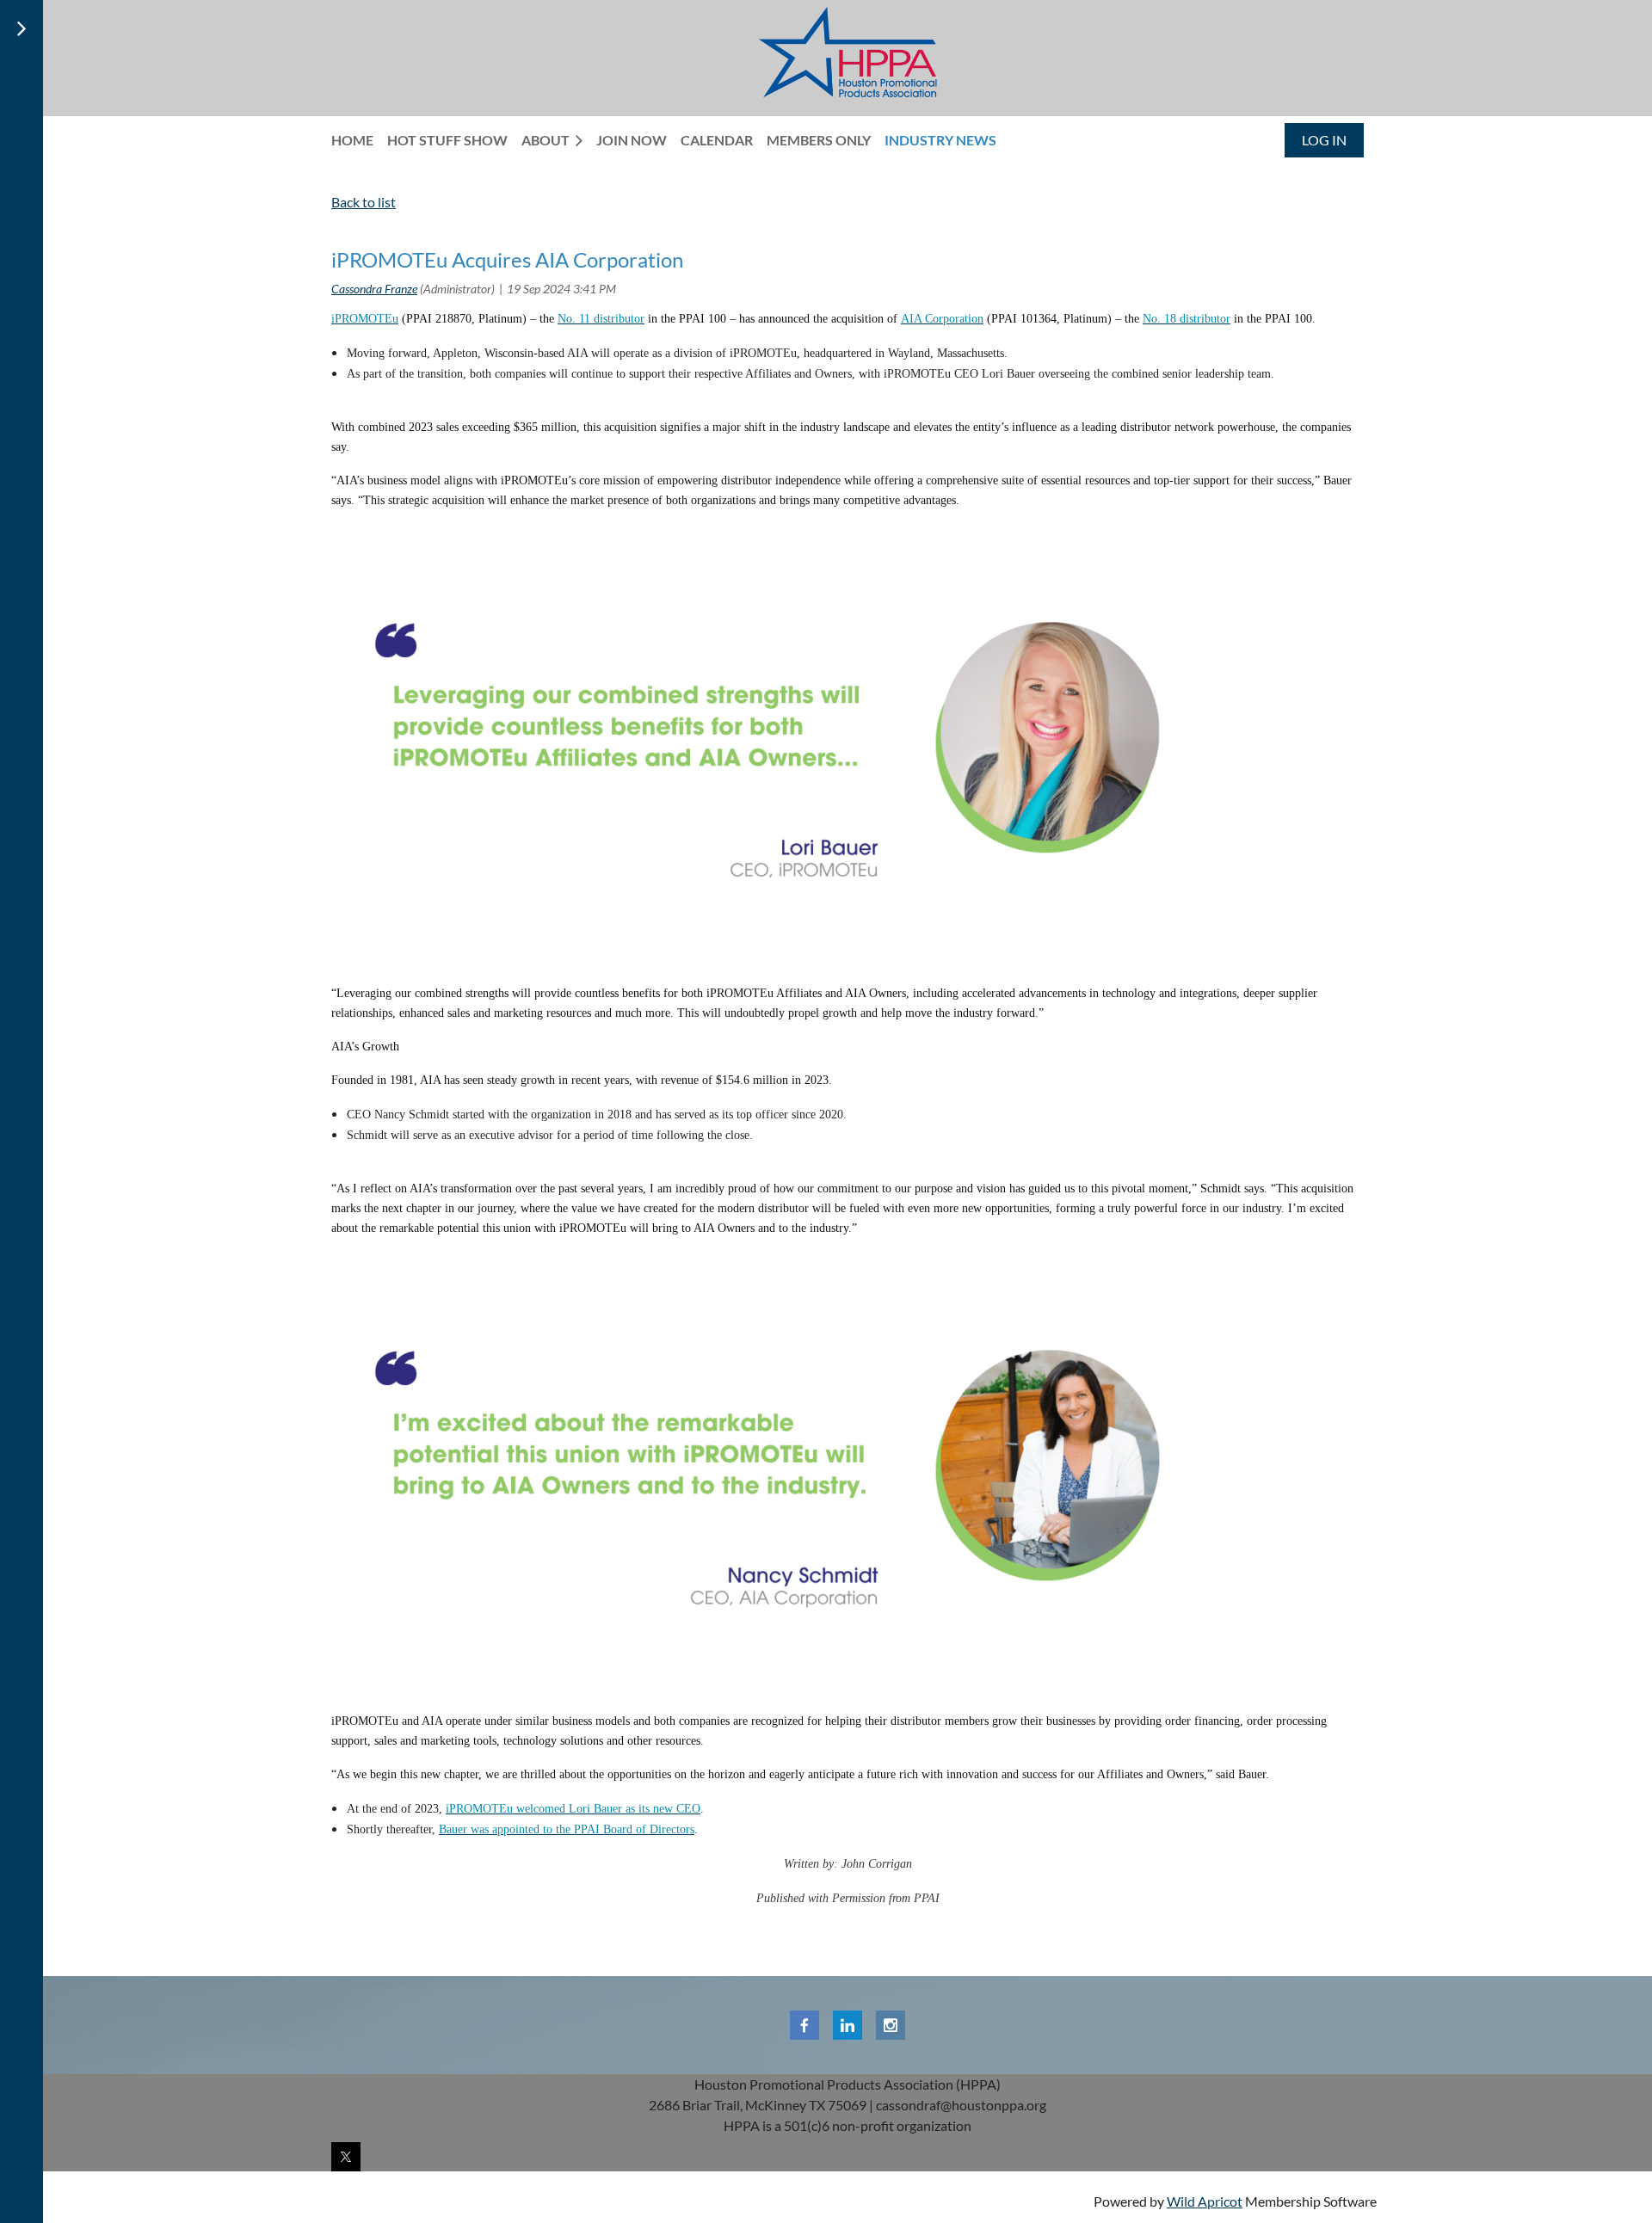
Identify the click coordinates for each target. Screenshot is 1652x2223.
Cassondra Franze (374, 289)
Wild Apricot (1205, 2201)
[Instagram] (891, 2025)
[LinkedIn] (848, 2025)
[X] (346, 2157)
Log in (1324, 140)
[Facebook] (804, 2025)
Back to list (364, 202)
